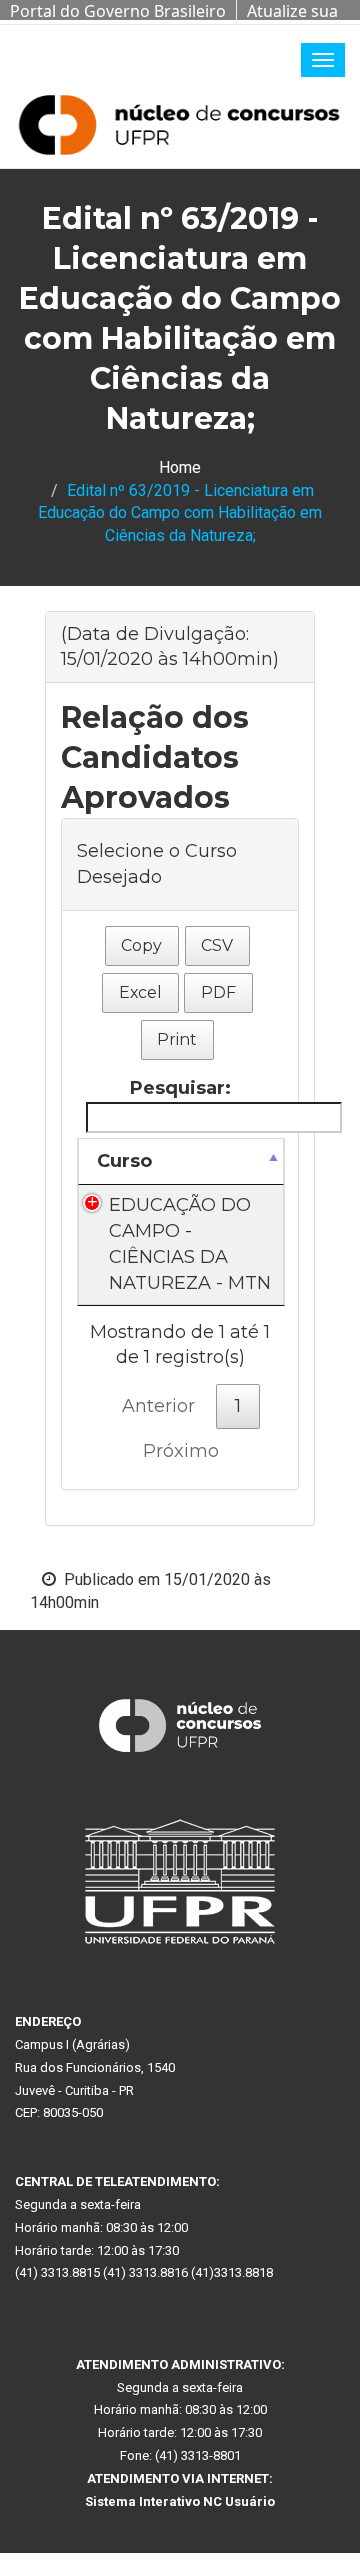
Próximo (181, 1451)
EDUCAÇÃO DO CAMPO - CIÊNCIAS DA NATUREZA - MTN (190, 1243)
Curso (124, 1161)
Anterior (158, 1406)
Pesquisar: (180, 1088)
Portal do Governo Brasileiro (118, 11)
